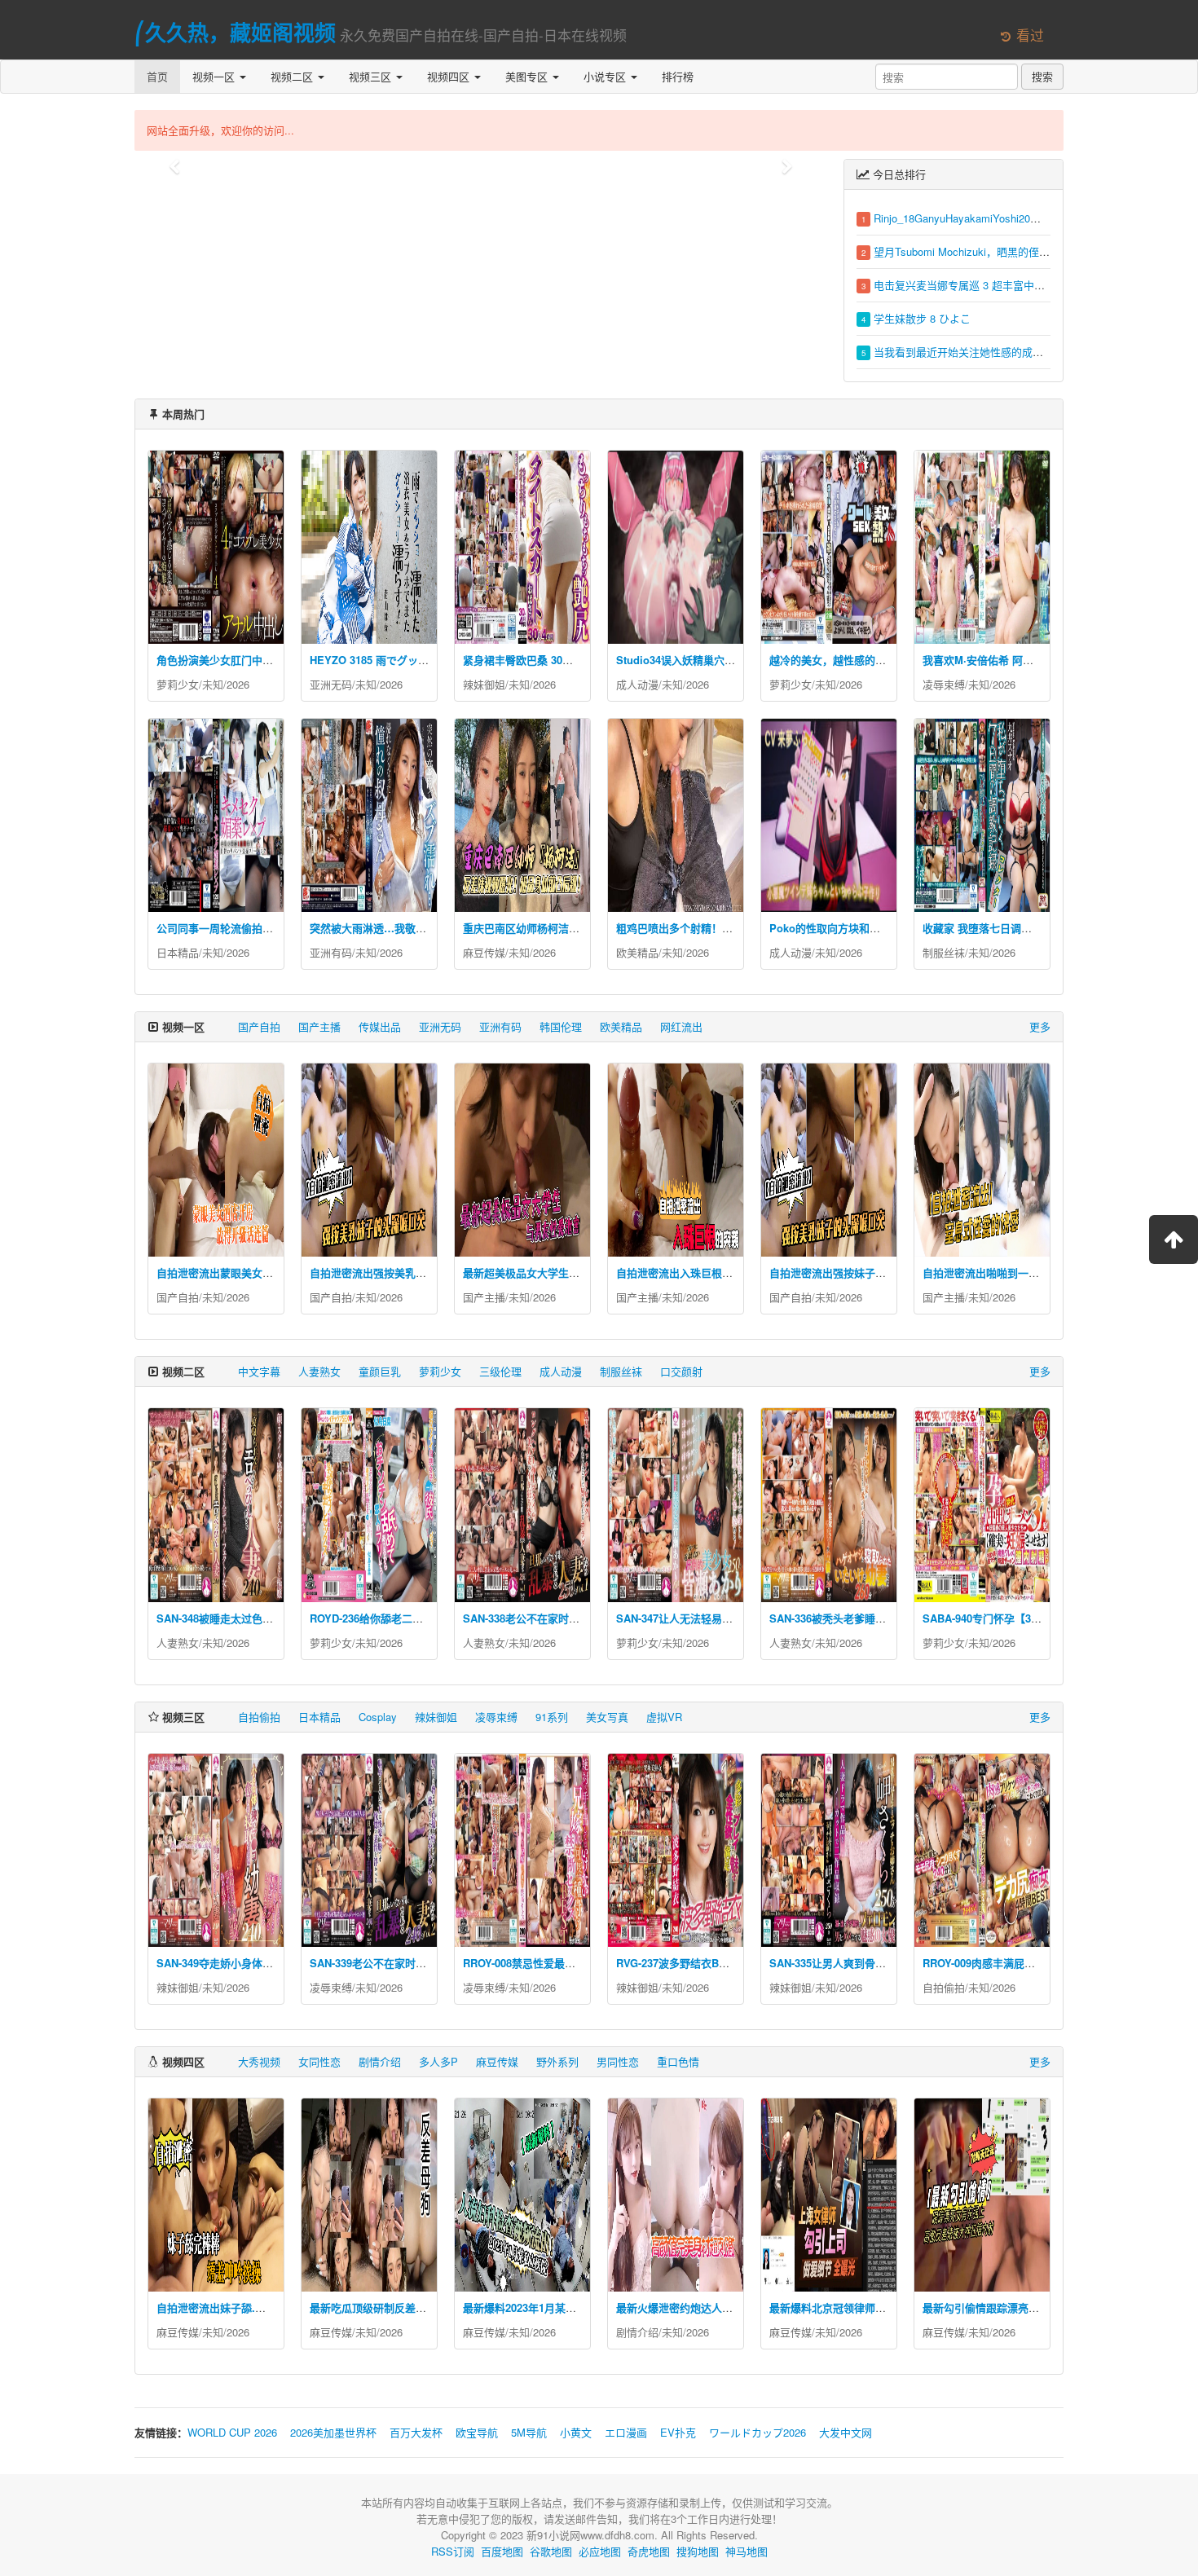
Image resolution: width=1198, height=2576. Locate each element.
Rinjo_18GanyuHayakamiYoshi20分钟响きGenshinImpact (1009, 218)
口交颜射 (681, 1371)
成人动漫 (637, 684)
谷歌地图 (551, 2551)
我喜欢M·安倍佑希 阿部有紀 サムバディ (1016, 660)
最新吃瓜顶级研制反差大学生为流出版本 (405, 2307)
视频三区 (372, 76)
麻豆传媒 (484, 952)
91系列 (552, 1717)
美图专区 (528, 76)
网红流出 (681, 1026)
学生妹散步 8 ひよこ (922, 318)
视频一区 (215, 76)
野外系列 (557, 2061)
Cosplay (378, 1717)
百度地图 (502, 2551)
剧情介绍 (380, 2061)
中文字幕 (259, 1371)
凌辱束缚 (944, 684)
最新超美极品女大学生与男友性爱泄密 (553, 1273)
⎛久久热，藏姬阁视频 (235, 32)
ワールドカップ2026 (758, 2432)
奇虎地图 (649, 2551)
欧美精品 (637, 952)
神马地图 (747, 2551)
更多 (1040, 1026)
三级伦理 (500, 1371)
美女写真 (607, 1717)
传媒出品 (380, 1026)
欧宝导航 (477, 2432)
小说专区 (606, 76)
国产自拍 (259, 1026)
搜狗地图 (698, 2551)
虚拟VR (664, 1717)
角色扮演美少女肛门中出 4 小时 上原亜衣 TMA (267, 660)
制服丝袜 (944, 952)
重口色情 (678, 2061)
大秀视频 (259, 2061)
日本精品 (178, 952)
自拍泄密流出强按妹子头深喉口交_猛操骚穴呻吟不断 (894, 1273)
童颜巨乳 (380, 1371)
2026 (238, 684)
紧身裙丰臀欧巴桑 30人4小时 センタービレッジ (575, 660)
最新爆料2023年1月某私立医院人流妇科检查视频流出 (588, 2307)
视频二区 (293, 76)
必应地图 (600, 2551)
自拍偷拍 (259, 1717)
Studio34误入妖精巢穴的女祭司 (691, 660)
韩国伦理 (561, 1026)
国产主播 (319, 1026)
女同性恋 (319, 2061)
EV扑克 (678, 2432)
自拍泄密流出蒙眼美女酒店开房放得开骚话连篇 (268, 1273)
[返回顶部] (1174, 1240)
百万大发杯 (416, 2432)
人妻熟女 (319, 1371)
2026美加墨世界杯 (333, 2432)
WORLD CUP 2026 (232, 2432)
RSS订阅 (453, 2551)
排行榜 (678, 76)
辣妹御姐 (484, 684)
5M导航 (529, 2432)
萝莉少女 (178, 684)
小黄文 (576, 2432)
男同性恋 (618, 2061)
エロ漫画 (626, 2432)
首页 (157, 76)
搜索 (1042, 76)
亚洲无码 (331, 684)
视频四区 (450, 76)
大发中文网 (846, 2432)
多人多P (438, 2061)
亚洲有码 (331, 952)
